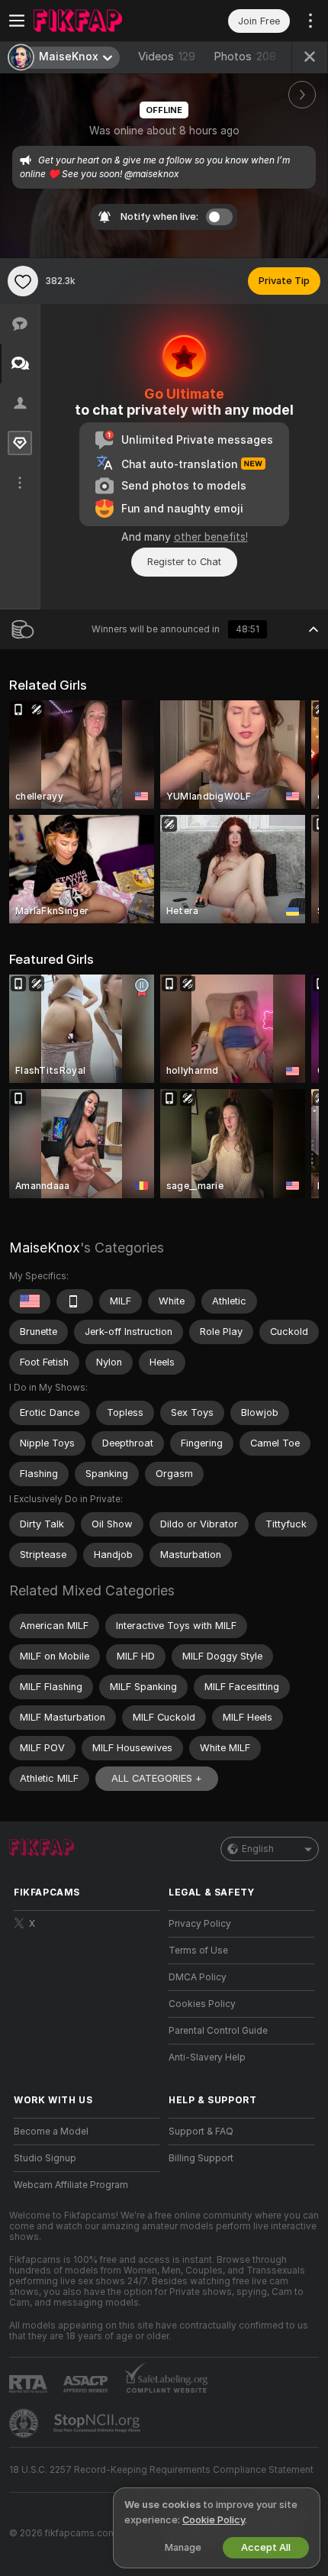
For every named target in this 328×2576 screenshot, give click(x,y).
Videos (167, 57)
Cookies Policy (202, 2004)
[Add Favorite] (23, 281)
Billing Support (201, 2158)
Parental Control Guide (218, 2031)
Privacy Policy (200, 1924)
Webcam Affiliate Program (71, 2185)
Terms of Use (198, 1951)
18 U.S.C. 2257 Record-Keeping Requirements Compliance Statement (161, 2470)
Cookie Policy (214, 2520)
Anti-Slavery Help (207, 2057)
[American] (30, 1301)
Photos (245, 57)
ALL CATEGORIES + (157, 1778)
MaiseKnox (45, 1248)
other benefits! (211, 537)
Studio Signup (45, 2158)
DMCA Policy (198, 1977)
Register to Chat (184, 562)
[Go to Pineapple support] (25, 2423)
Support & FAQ (201, 2132)
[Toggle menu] (17, 21)
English (258, 1849)
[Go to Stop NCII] (98, 2423)
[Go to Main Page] (99, 21)
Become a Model (51, 2132)
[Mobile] (75, 1301)
